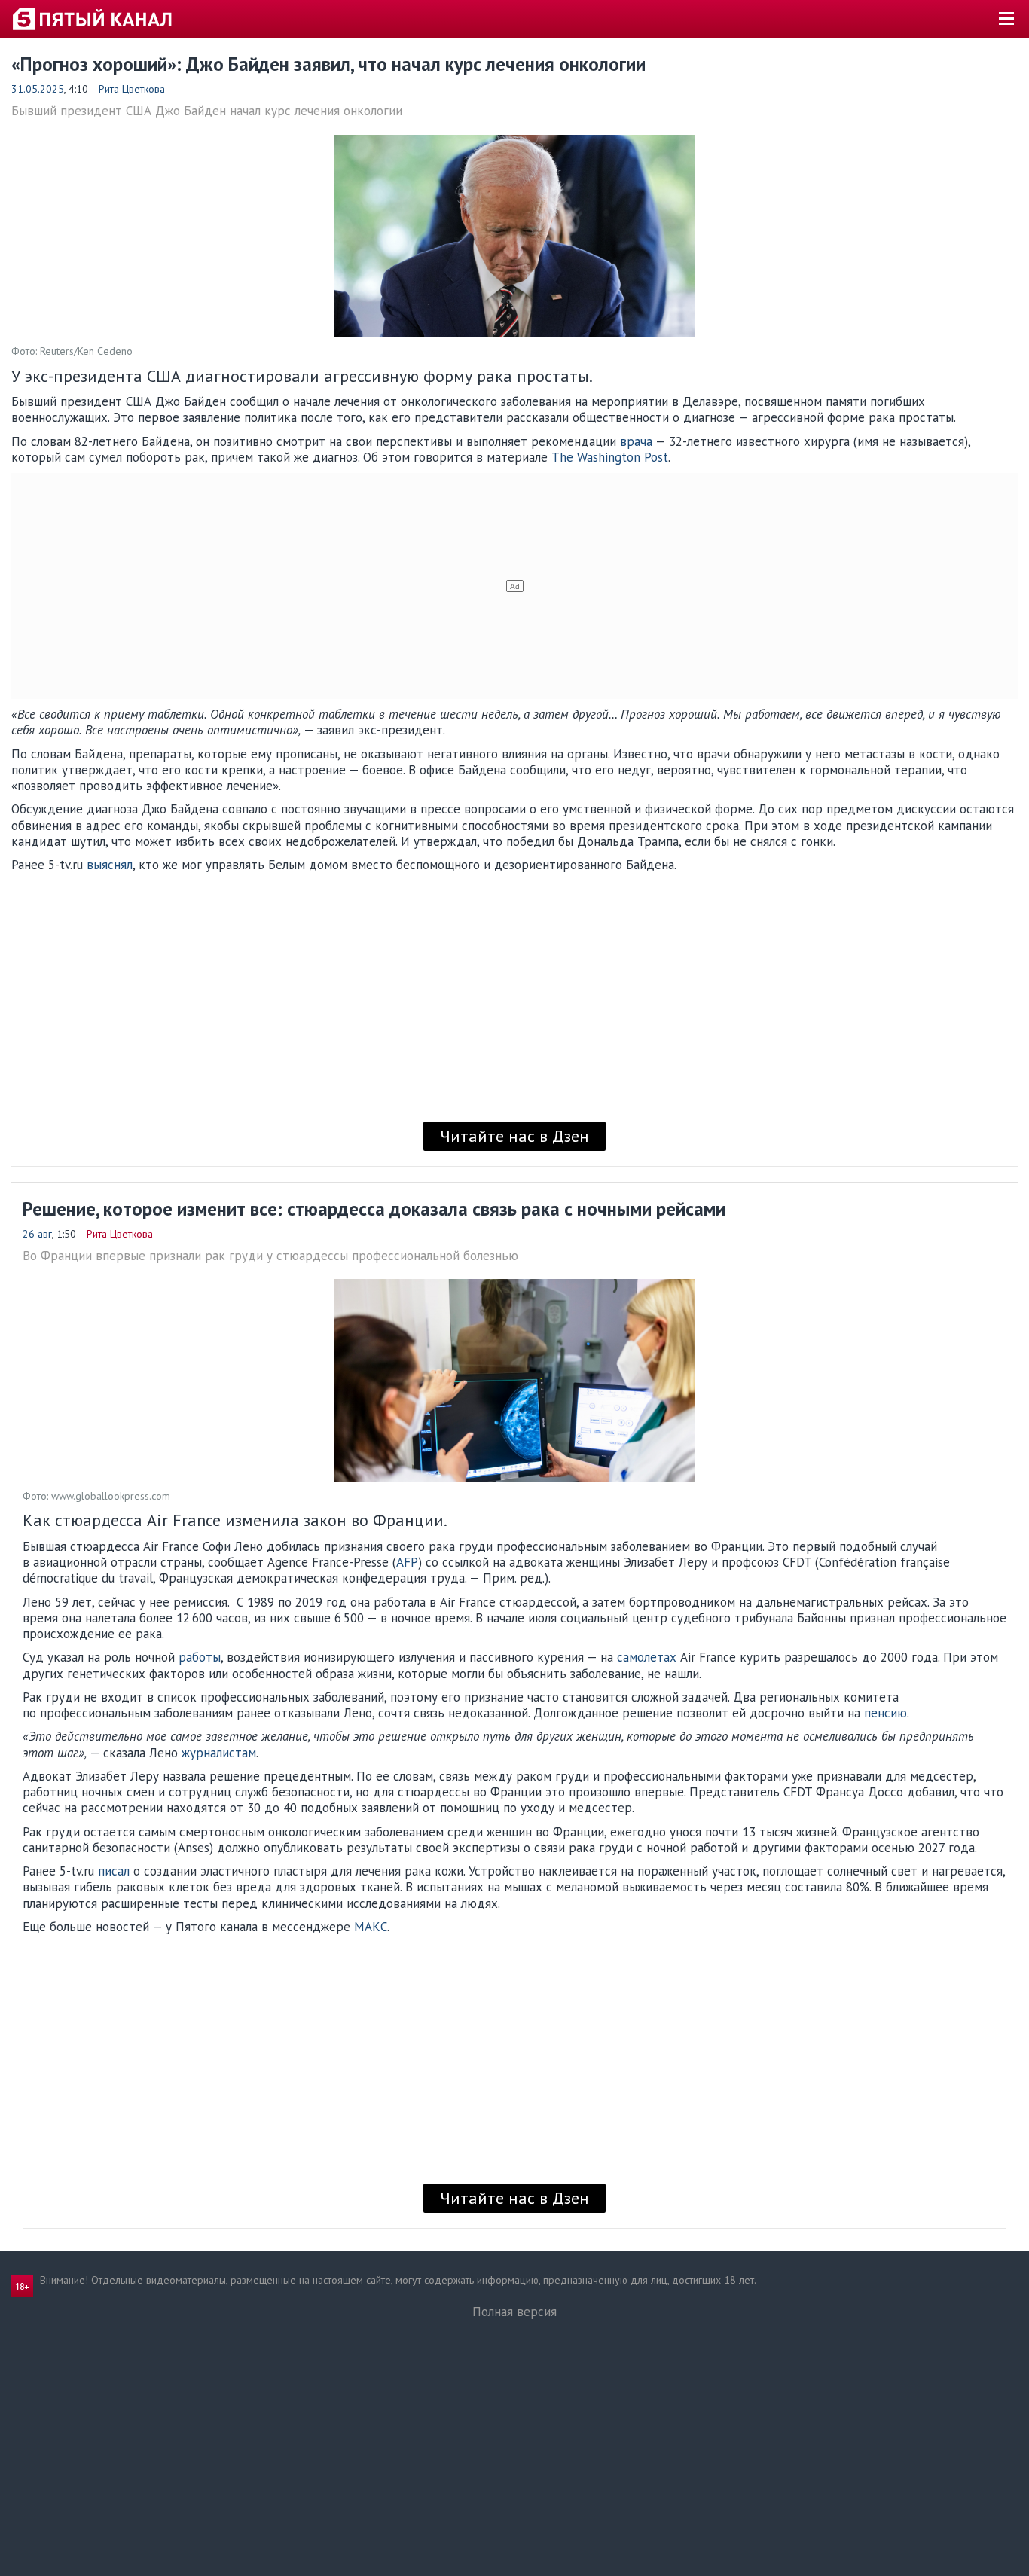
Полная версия (514, 2312)
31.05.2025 (38, 89)
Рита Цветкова (132, 89)
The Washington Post (610, 457)
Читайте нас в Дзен (514, 1136)
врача (636, 441)
